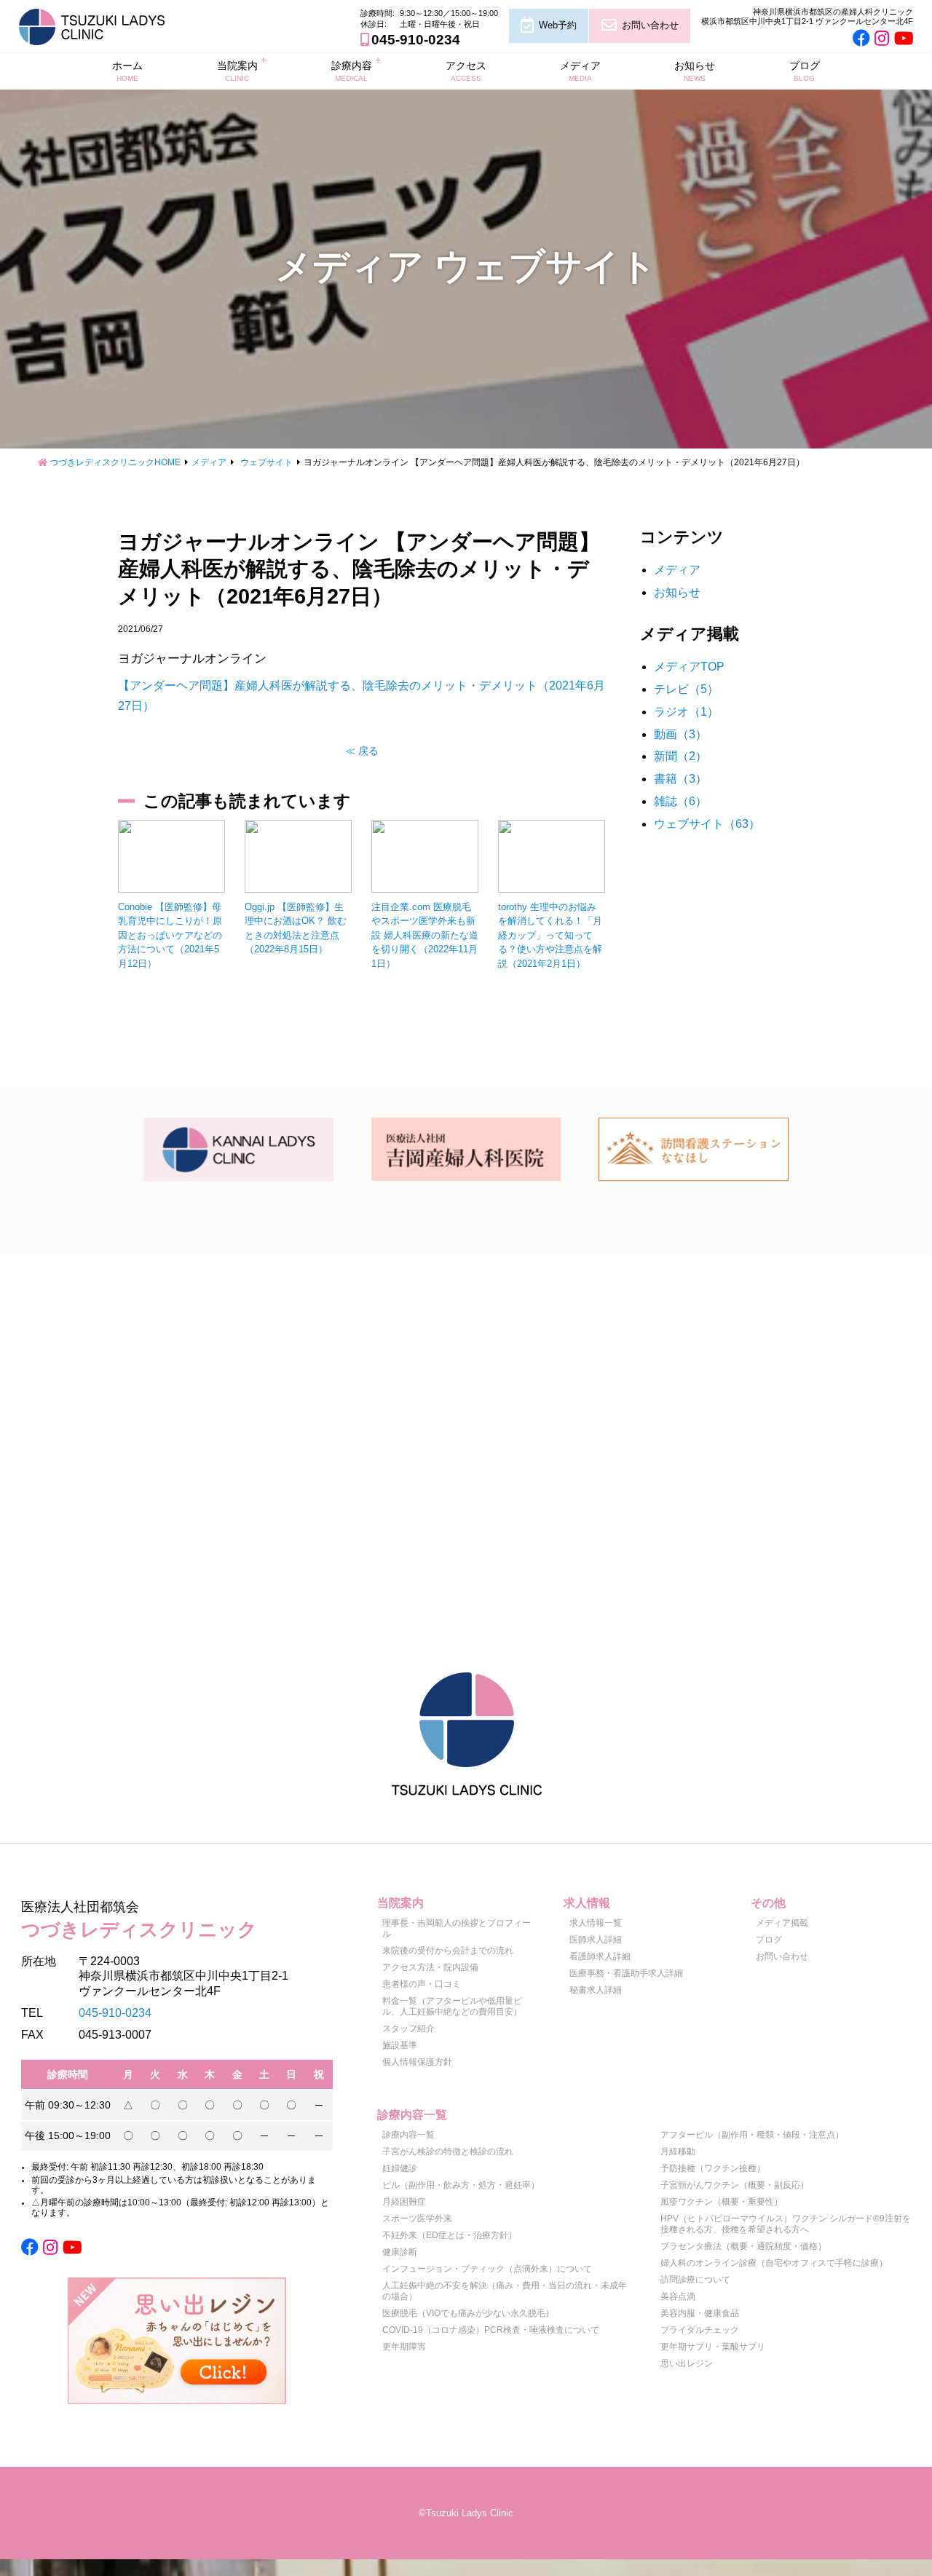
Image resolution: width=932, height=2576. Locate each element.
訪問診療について (695, 2280)
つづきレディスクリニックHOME (115, 462)
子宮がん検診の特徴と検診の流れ (448, 2152)
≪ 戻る (362, 751)
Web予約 (558, 25)
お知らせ (695, 71)
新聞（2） (680, 756)
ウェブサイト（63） (707, 824)
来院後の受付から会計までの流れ (448, 1951)
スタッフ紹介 (408, 2028)
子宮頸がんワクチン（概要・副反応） (735, 2185)
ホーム (127, 71)
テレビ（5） (686, 689)
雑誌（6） (680, 801)
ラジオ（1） (686, 712)
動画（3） (680, 734)
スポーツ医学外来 (417, 2219)
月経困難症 (404, 2202)
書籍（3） (680, 779)
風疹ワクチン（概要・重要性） (722, 2202)
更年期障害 (404, 2347)
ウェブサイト (266, 462)
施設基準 (400, 2045)
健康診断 (400, 2252)
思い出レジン (687, 2363)
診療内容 (352, 71)
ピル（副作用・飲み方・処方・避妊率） (461, 2185)
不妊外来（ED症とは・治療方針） (450, 2235)
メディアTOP (689, 667)
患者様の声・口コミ (422, 1984)
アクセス (466, 71)
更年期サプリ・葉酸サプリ (713, 2347)
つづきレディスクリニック (139, 1920)
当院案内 (237, 71)
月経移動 (678, 2152)
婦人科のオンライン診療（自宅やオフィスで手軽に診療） (774, 2263)
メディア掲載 (782, 1923)
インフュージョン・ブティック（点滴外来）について (487, 2269)
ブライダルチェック (700, 2330)
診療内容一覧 (408, 2135)
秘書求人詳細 (596, 1990)
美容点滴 (678, 2296)
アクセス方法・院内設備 (430, 1967)
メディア (580, 71)
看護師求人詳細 (600, 1956)
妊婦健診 (400, 2168)
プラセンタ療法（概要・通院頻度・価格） (743, 2246)
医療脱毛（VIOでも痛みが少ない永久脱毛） (468, 2313)
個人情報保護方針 (417, 2062)
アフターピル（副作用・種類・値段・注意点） (752, 2135)
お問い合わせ (650, 25)
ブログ (805, 71)
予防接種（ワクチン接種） (713, 2168)
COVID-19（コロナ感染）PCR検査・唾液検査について (491, 2330)
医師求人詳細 (596, 1940)
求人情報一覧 (596, 1923)
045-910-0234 (416, 40)
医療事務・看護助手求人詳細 (626, 1973)
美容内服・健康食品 (700, 2313)
